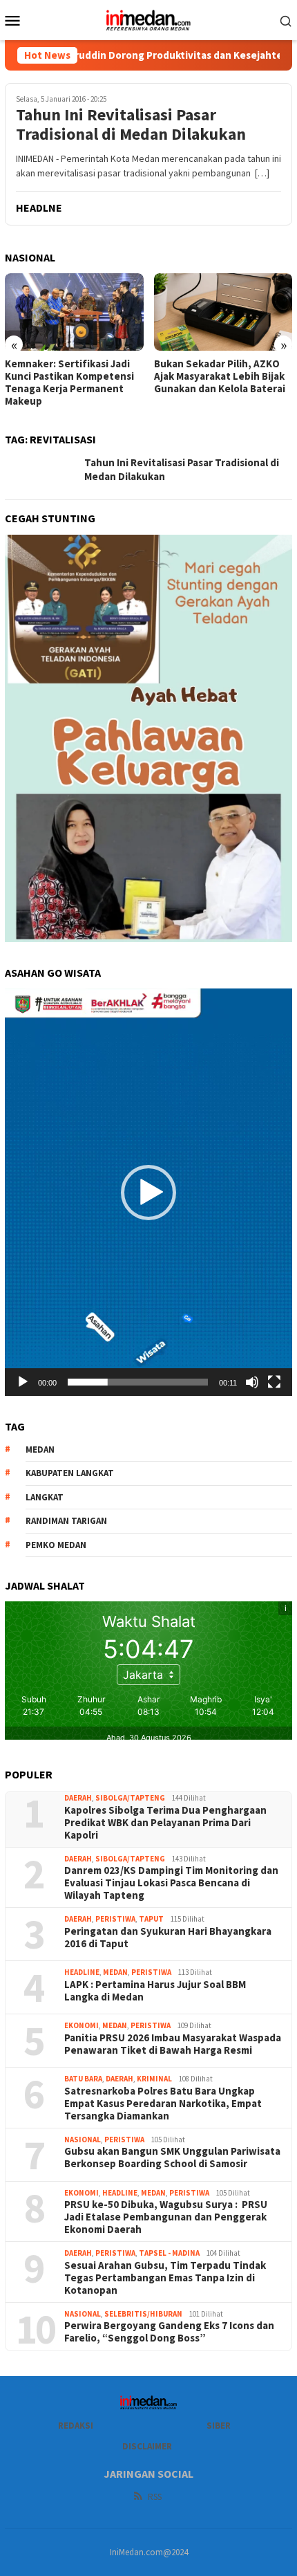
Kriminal (154, 2079)
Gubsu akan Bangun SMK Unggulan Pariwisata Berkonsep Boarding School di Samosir (172, 2158)
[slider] (138, 1382)
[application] (148, 1192)
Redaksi (76, 2426)
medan (40, 1450)
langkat (45, 1497)
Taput (151, 1919)
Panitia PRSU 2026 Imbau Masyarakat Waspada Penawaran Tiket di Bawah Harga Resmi (173, 2044)
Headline (82, 1972)
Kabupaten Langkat (70, 1473)
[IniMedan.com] (148, 19)
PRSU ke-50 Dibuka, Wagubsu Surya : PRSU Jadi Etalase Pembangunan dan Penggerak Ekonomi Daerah (166, 2217)
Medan (115, 1972)
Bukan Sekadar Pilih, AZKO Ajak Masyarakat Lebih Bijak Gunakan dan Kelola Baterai (221, 376)
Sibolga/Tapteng (130, 1798)
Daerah (78, 1798)
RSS (155, 2497)
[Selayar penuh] (274, 1382)
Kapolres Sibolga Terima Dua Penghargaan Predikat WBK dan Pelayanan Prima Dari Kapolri (166, 1823)
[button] (148, 1193)
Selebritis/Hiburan (143, 2314)
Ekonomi (82, 2025)
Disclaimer (147, 2446)
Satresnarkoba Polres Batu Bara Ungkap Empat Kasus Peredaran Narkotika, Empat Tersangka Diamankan (163, 2104)
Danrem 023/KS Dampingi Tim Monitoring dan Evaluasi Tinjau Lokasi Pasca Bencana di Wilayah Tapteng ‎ (171, 1883)
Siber (219, 2426)
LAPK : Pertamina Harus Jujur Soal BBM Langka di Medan (155, 1991)
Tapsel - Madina (169, 2253)
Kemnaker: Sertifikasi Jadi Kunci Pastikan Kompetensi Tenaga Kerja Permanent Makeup (69, 383)
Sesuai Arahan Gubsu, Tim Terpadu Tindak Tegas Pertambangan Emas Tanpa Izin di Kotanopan (165, 2278)
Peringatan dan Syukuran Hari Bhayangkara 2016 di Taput (168, 1938)
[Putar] (23, 1382)
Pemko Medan (56, 1545)
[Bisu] (252, 1382)
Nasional (83, 2140)
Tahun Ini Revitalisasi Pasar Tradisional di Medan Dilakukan (131, 125)
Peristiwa (115, 1919)
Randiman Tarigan (66, 1521)
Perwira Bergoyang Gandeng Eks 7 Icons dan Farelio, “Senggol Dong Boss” (169, 2332)
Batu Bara (83, 2079)
